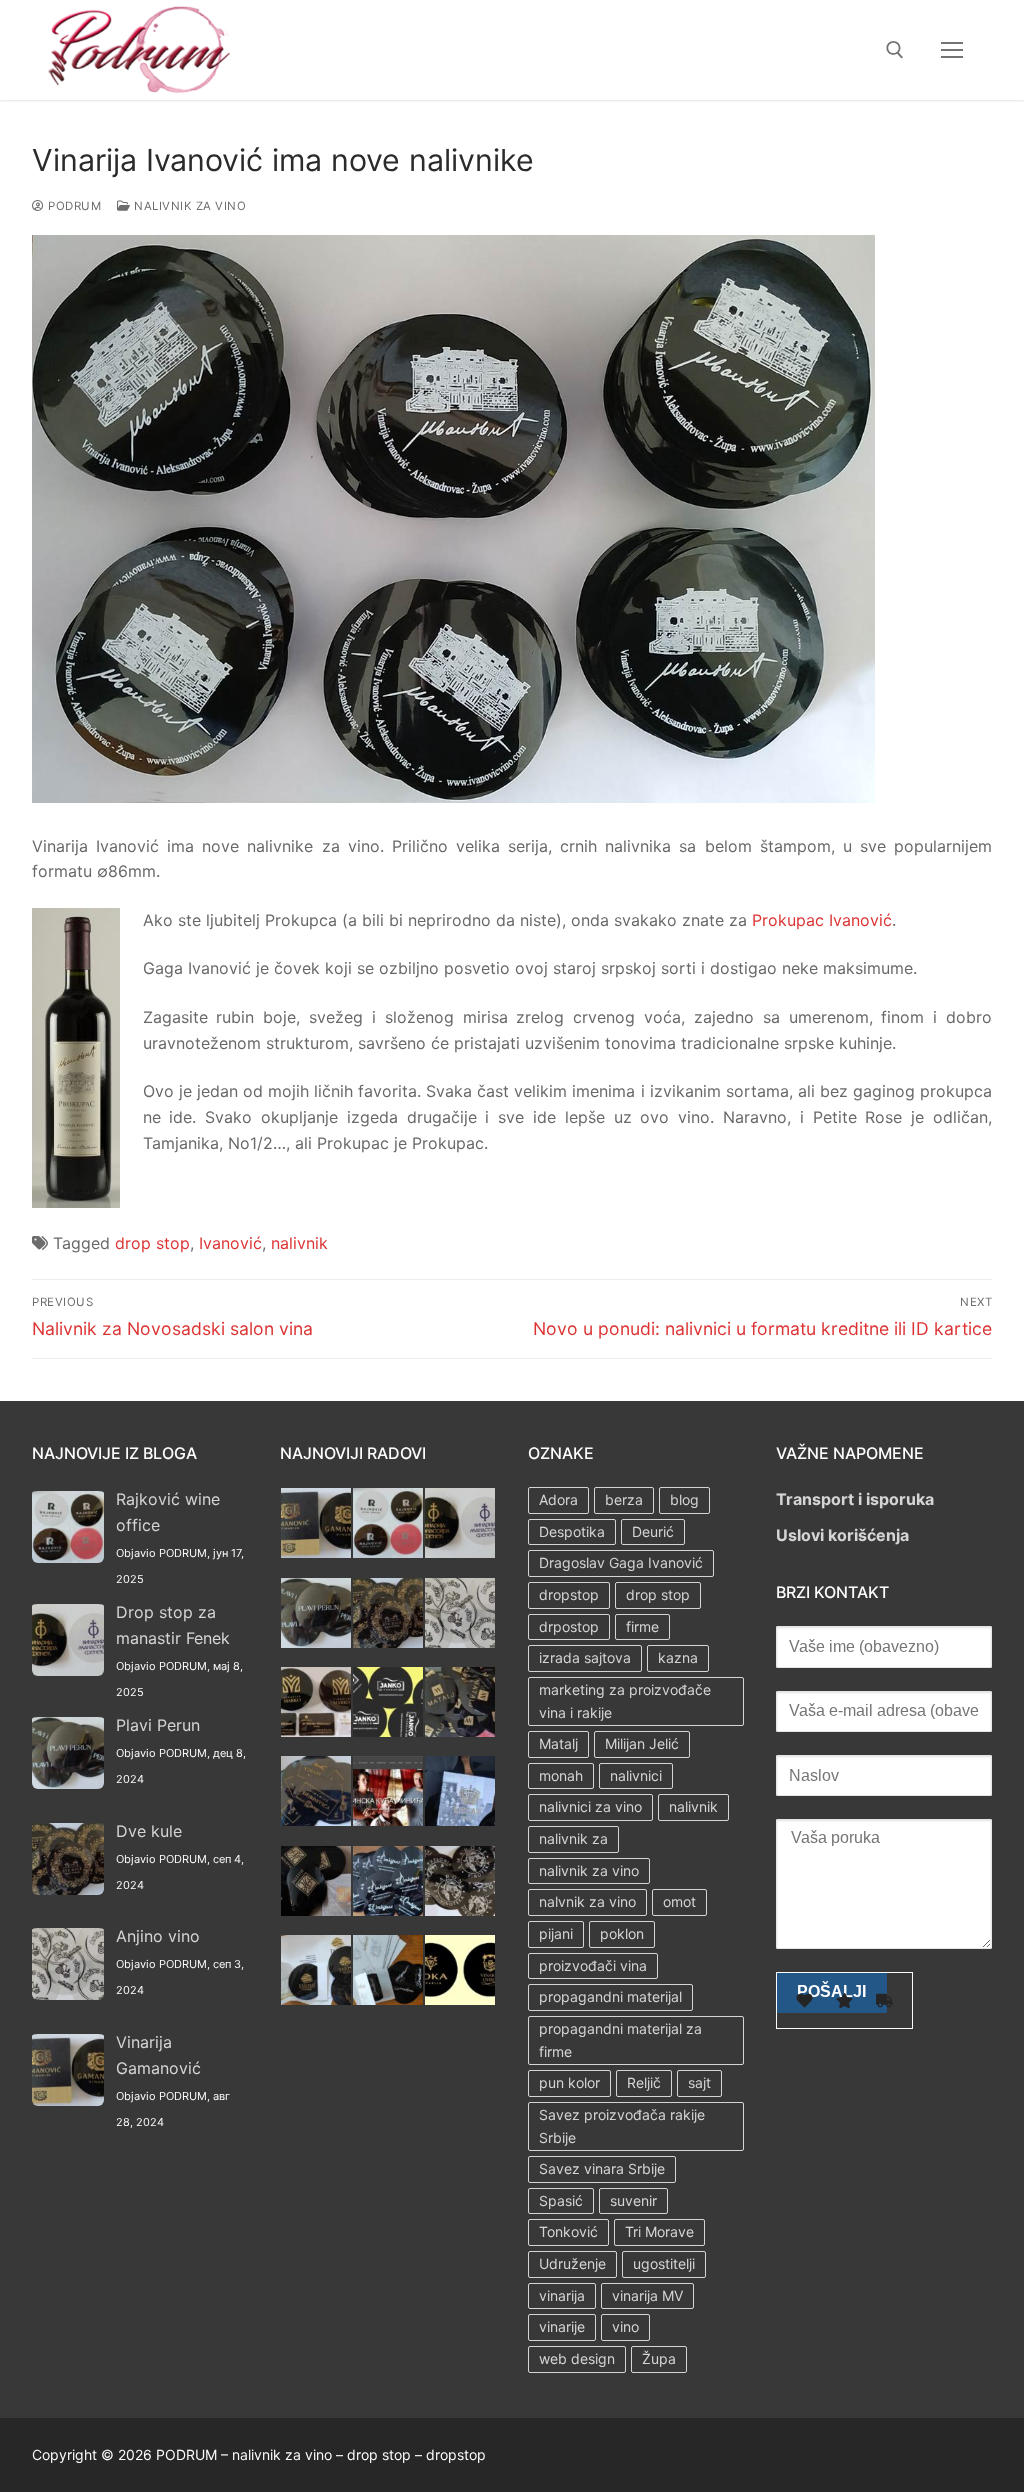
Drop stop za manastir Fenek (173, 1625)
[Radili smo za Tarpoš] (316, 1999)
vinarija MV (647, 2295)
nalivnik (299, 1243)
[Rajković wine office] (388, 1552)
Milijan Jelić (642, 1743)
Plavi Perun (158, 1725)
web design (577, 2358)
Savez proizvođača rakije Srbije (622, 2126)
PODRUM (73, 206)
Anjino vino (158, 1936)
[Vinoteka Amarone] (460, 1910)
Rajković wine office (168, 1512)
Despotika (572, 1531)
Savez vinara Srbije (602, 2168)
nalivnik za (573, 1838)
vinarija (562, 2295)
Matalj (558, 1743)
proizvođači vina (593, 1965)
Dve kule (149, 1831)
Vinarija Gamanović (158, 2055)
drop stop (152, 1243)
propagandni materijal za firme (620, 2040)
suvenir (633, 2200)
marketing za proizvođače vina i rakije (625, 1701)
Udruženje (572, 2263)
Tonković (568, 2231)
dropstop (569, 1594)
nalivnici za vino (590, 1806)
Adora (558, 1499)
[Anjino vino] (460, 1642)
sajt (699, 2082)
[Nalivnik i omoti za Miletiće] (316, 1910)
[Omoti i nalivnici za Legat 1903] (460, 1820)
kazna (678, 1657)
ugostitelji (664, 2263)
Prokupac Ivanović (822, 920)
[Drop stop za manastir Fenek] (460, 1552)
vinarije (562, 2326)
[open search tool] (895, 50)
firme (642, 1626)
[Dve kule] (388, 1642)
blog (684, 1499)
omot (679, 1901)
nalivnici (636, 1775)
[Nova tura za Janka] (388, 1731)
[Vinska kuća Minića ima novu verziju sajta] (388, 1820)
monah (561, 1775)
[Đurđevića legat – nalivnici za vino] (316, 1820)
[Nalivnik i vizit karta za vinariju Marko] (316, 1731)
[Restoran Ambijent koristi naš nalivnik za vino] (388, 1910)
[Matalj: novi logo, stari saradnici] (460, 1731)
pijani (556, 1933)
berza (624, 1499)
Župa (659, 2358)
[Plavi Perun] (316, 1642)
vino (625, 2326)
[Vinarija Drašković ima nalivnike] (388, 1999)
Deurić (653, 1531)
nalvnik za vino (587, 1901)
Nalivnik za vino (188, 206)
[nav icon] (952, 50)
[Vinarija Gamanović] (316, 1552)
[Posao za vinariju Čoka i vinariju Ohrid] (460, 1999)
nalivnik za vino (589, 1870)
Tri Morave (659, 2231)
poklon (622, 1933)
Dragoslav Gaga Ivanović (621, 1562)
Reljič (644, 2082)
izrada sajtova (585, 1657)
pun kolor (569, 2082)
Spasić (561, 2200)
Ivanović (230, 1243)
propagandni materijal (610, 1996)
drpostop (569, 1626)
